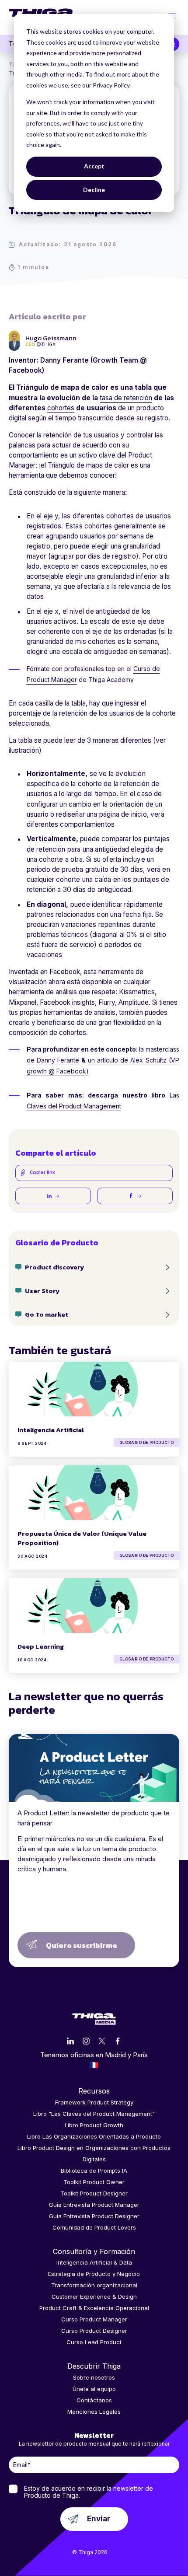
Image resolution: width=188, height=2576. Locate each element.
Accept (94, 166)
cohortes (61, 408)
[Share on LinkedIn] (53, 1196)
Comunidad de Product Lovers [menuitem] (94, 2227)
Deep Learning (41, 1646)
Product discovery (54, 1267)
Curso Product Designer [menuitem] (94, 2331)
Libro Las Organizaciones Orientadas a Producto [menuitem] (94, 2136)
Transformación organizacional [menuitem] (94, 2285)
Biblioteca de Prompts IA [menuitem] (94, 2171)
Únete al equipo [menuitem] (94, 2389)
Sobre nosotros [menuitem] (94, 2377)
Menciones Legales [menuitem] (94, 2412)
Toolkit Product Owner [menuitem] (94, 2182)
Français (94, 2065)
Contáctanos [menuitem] (94, 2400)
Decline (94, 190)
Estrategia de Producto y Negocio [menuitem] (94, 2274)
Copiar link (42, 1173)
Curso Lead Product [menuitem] (94, 2342)
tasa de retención (126, 398)
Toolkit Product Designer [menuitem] (94, 2193)
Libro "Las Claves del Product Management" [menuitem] (94, 2114)
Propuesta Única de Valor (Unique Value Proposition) (82, 1538)
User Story (42, 1291)
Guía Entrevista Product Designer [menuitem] (94, 2216)
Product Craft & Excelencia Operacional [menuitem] (94, 2308)
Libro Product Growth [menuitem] (94, 2125)
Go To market (47, 1314)
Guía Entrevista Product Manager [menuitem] (94, 2205)
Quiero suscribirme (82, 1945)
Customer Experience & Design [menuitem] (94, 2296)
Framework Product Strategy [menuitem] (94, 2102)
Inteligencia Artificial (51, 1430)
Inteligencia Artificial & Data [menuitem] (94, 2262)
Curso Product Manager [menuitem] (94, 2319)
